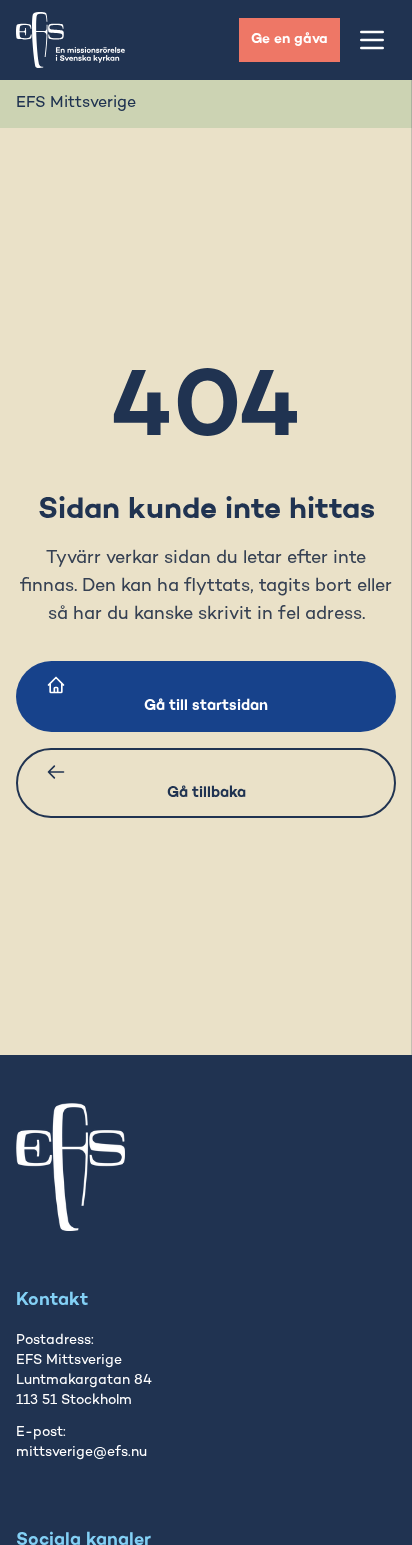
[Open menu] (372, 40)
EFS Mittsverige (76, 103)
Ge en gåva (289, 39)
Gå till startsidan (206, 706)
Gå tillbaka (206, 793)
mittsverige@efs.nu (81, 1452)
